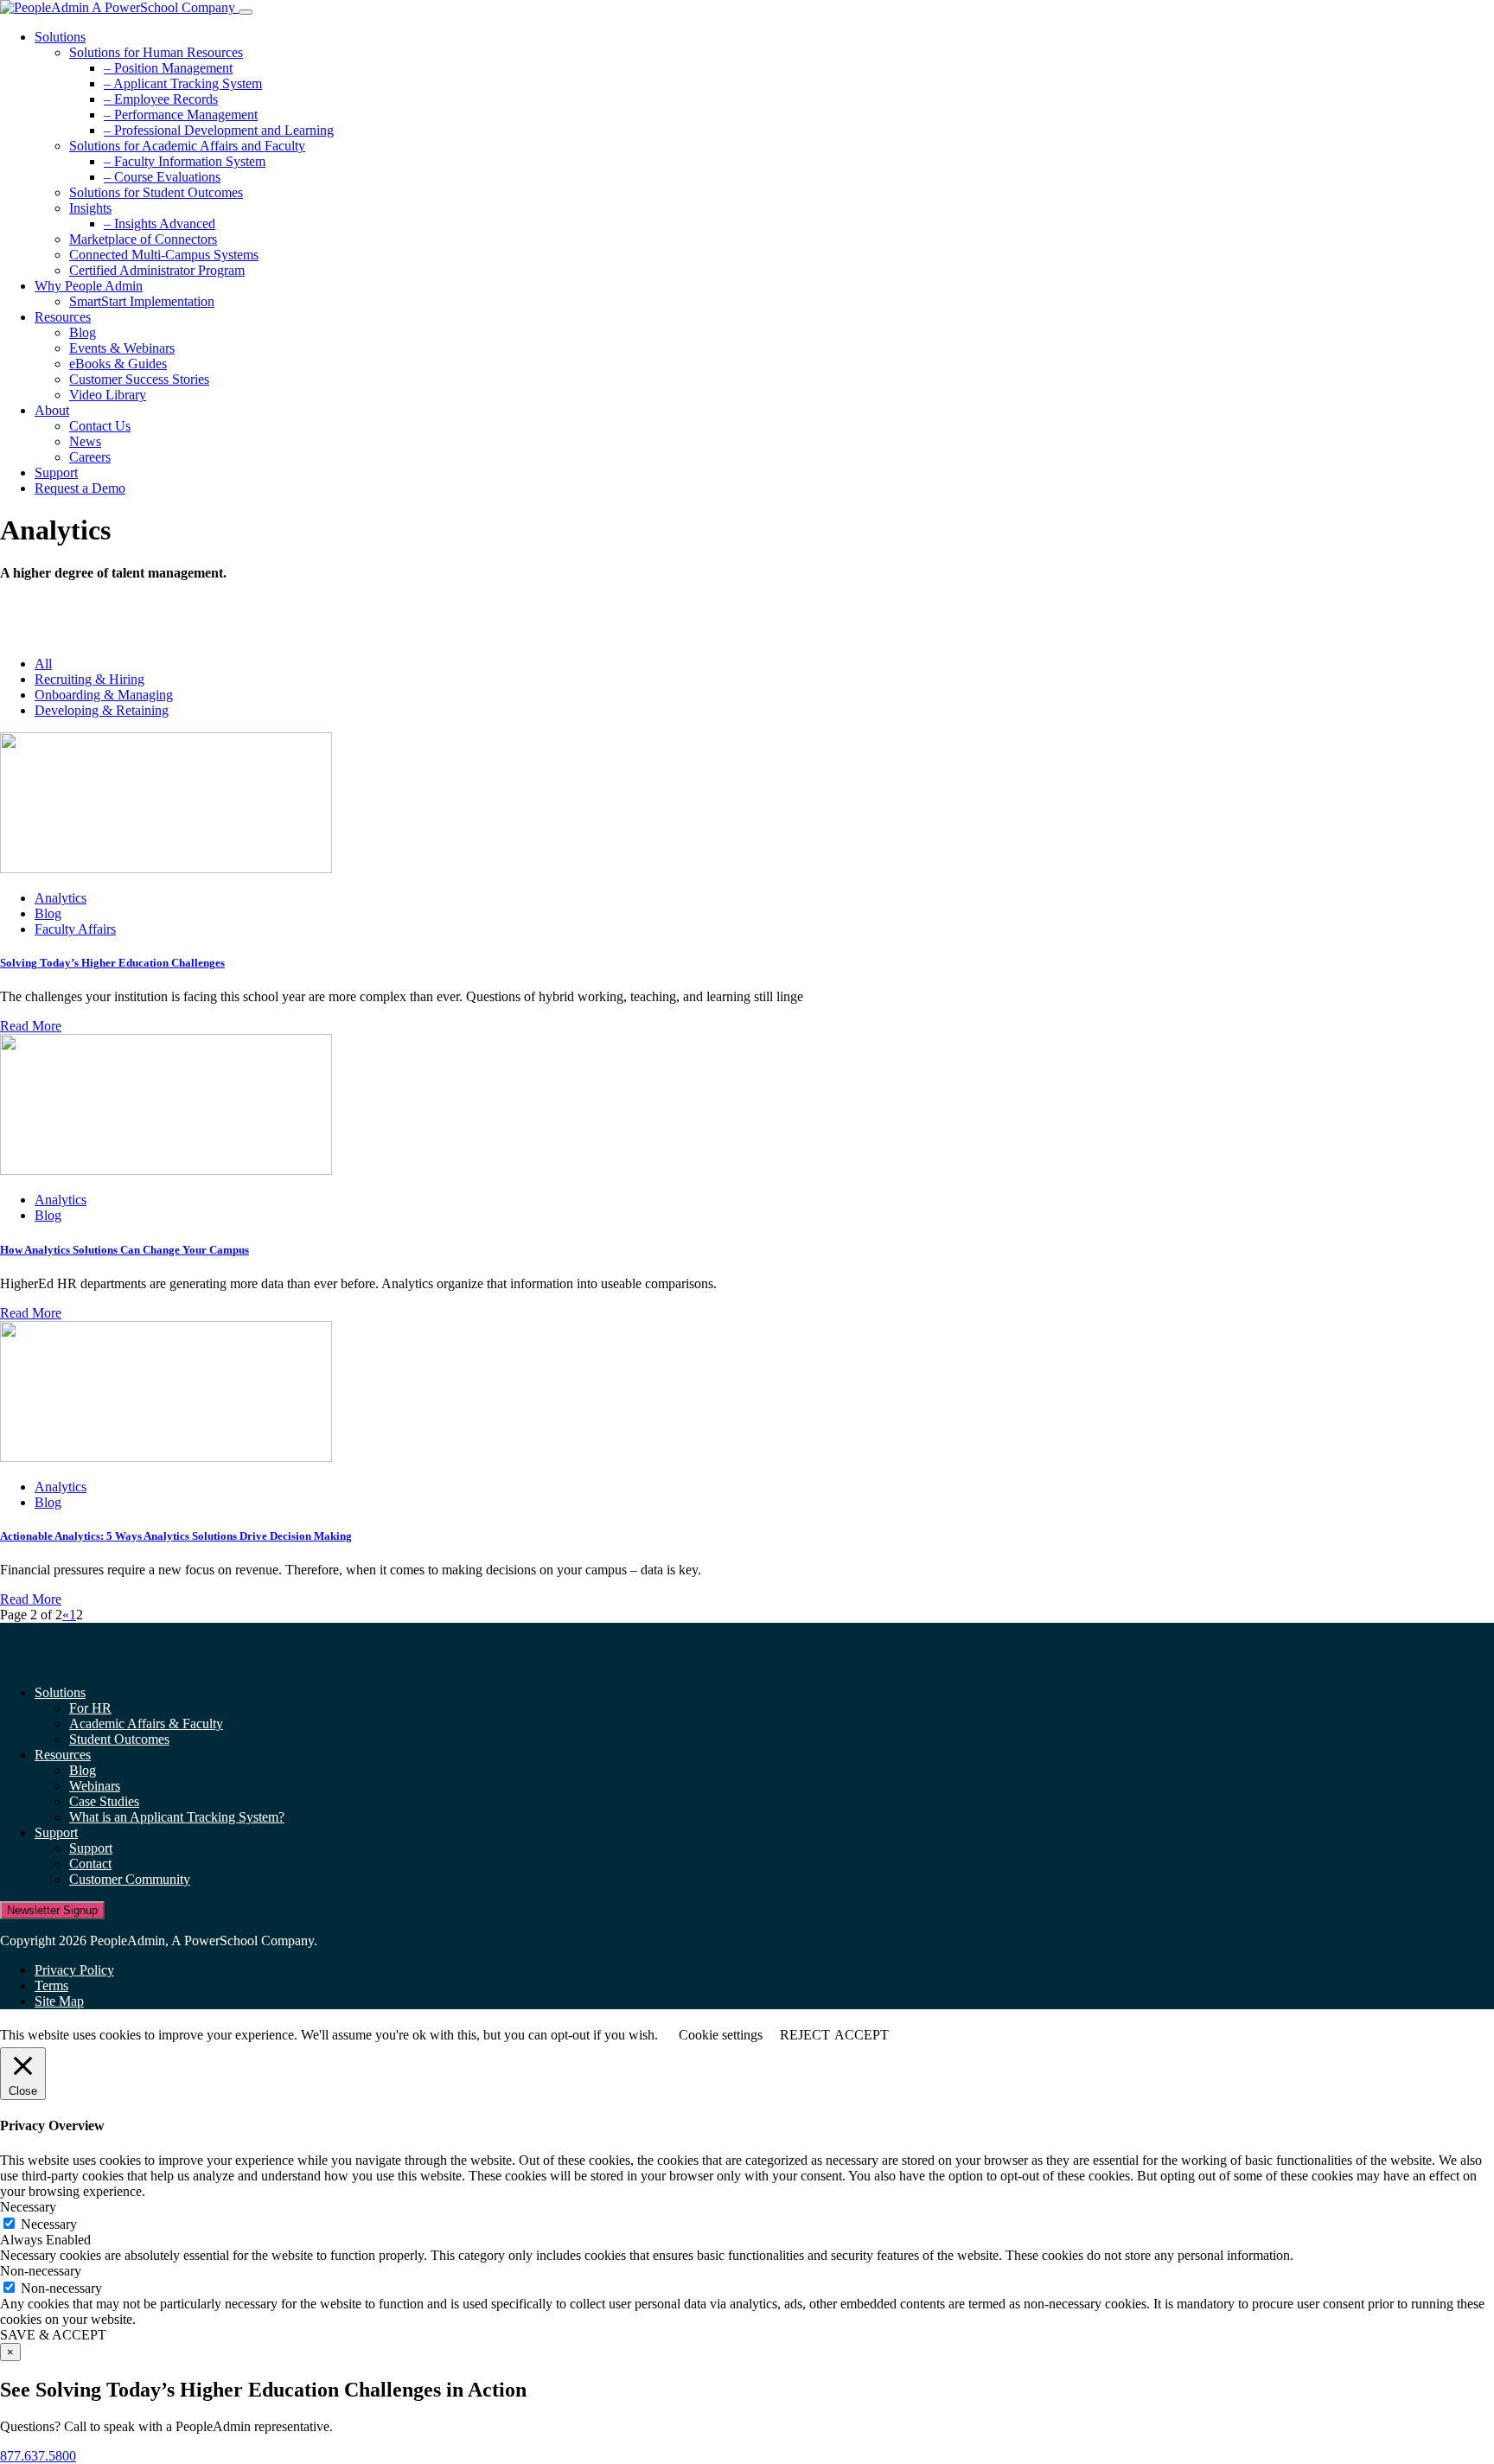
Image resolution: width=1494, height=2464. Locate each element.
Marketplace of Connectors (143, 239)
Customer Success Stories (139, 379)
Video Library (108, 395)
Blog (83, 332)
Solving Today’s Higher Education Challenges (112, 963)
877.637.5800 (38, 2456)
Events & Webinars (122, 348)
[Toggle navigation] (246, 12)
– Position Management (168, 68)
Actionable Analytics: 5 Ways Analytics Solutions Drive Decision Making (176, 1536)
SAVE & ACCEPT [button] (53, 2335)
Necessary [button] (28, 2207)
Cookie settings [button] (721, 2035)
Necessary (49, 2224)
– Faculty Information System (185, 161)
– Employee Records (161, 99)
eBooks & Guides (118, 364)
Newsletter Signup (52, 1910)
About (52, 410)
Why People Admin (89, 286)
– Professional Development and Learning (219, 130)
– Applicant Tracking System (183, 83)
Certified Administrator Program (157, 270)
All (43, 664)
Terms (51, 1985)
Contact (90, 1864)
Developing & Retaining (102, 710)
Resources (63, 317)
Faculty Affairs (75, 929)
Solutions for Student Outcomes (156, 192)
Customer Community (130, 1879)
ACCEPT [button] (862, 2035)
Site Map (59, 2001)
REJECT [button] (805, 2035)
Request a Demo (80, 488)
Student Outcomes (119, 1739)
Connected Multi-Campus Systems (164, 255)
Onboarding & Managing (104, 695)
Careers (90, 457)
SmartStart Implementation (142, 301)
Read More (31, 1026)
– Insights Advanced (160, 223)
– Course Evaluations (162, 177)
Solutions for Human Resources (156, 52)
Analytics (61, 898)
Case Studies (104, 1801)
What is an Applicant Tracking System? (177, 1817)
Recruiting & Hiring (89, 679)
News (85, 441)
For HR (90, 1708)
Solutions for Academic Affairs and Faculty (187, 146)
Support (56, 472)
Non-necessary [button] (41, 2271)
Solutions (60, 37)
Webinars (95, 1786)
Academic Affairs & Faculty (146, 1724)
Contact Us (100, 426)
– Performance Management (181, 115)
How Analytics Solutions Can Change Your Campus (124, 1250)
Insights (90, 208)
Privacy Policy (74, 1970)
